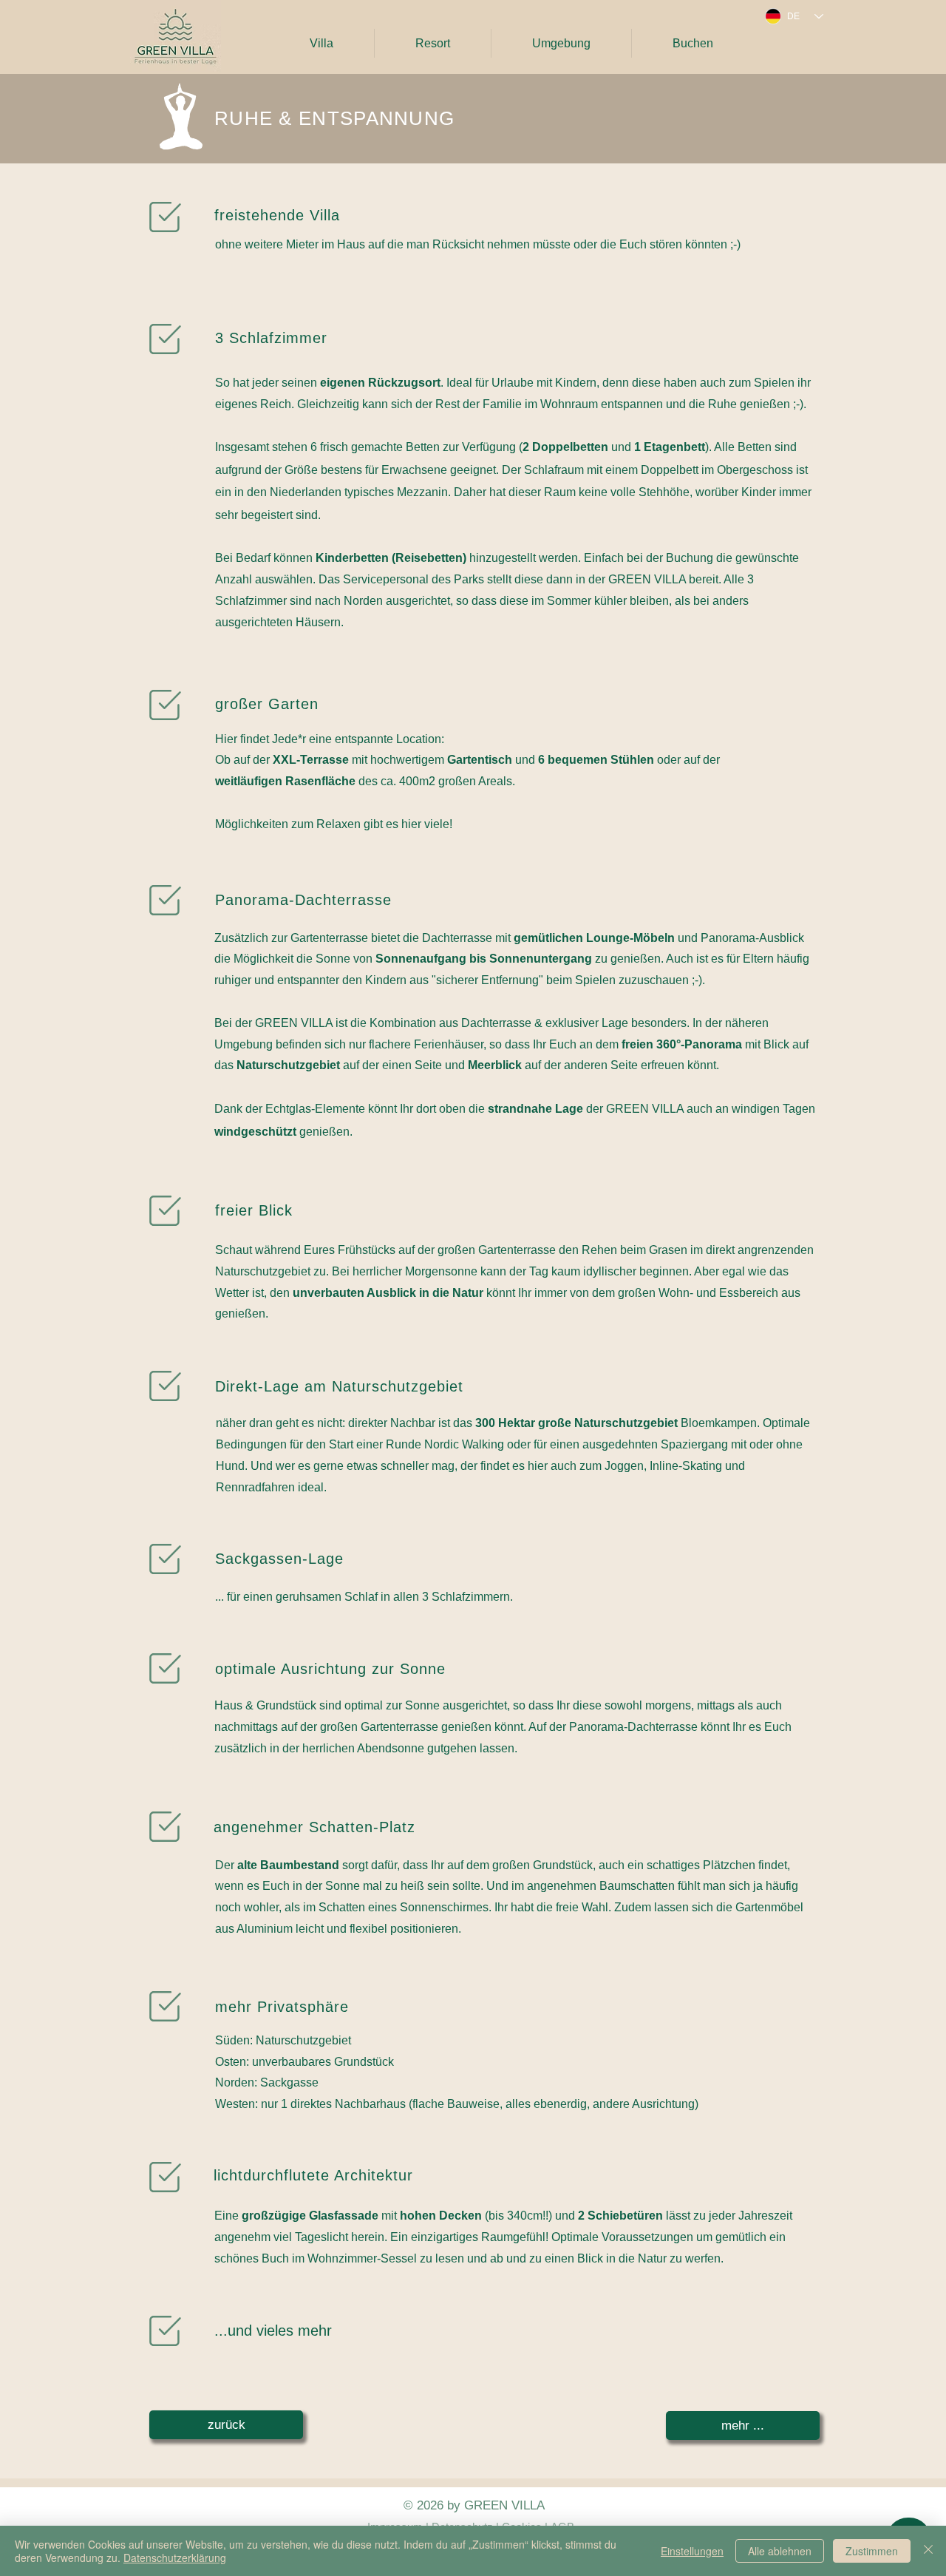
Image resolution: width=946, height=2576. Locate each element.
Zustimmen (872, 2551)
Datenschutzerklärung (175, 2558)
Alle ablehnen (780, 2551)
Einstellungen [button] (692, 2551)
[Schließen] (928, 2551)
